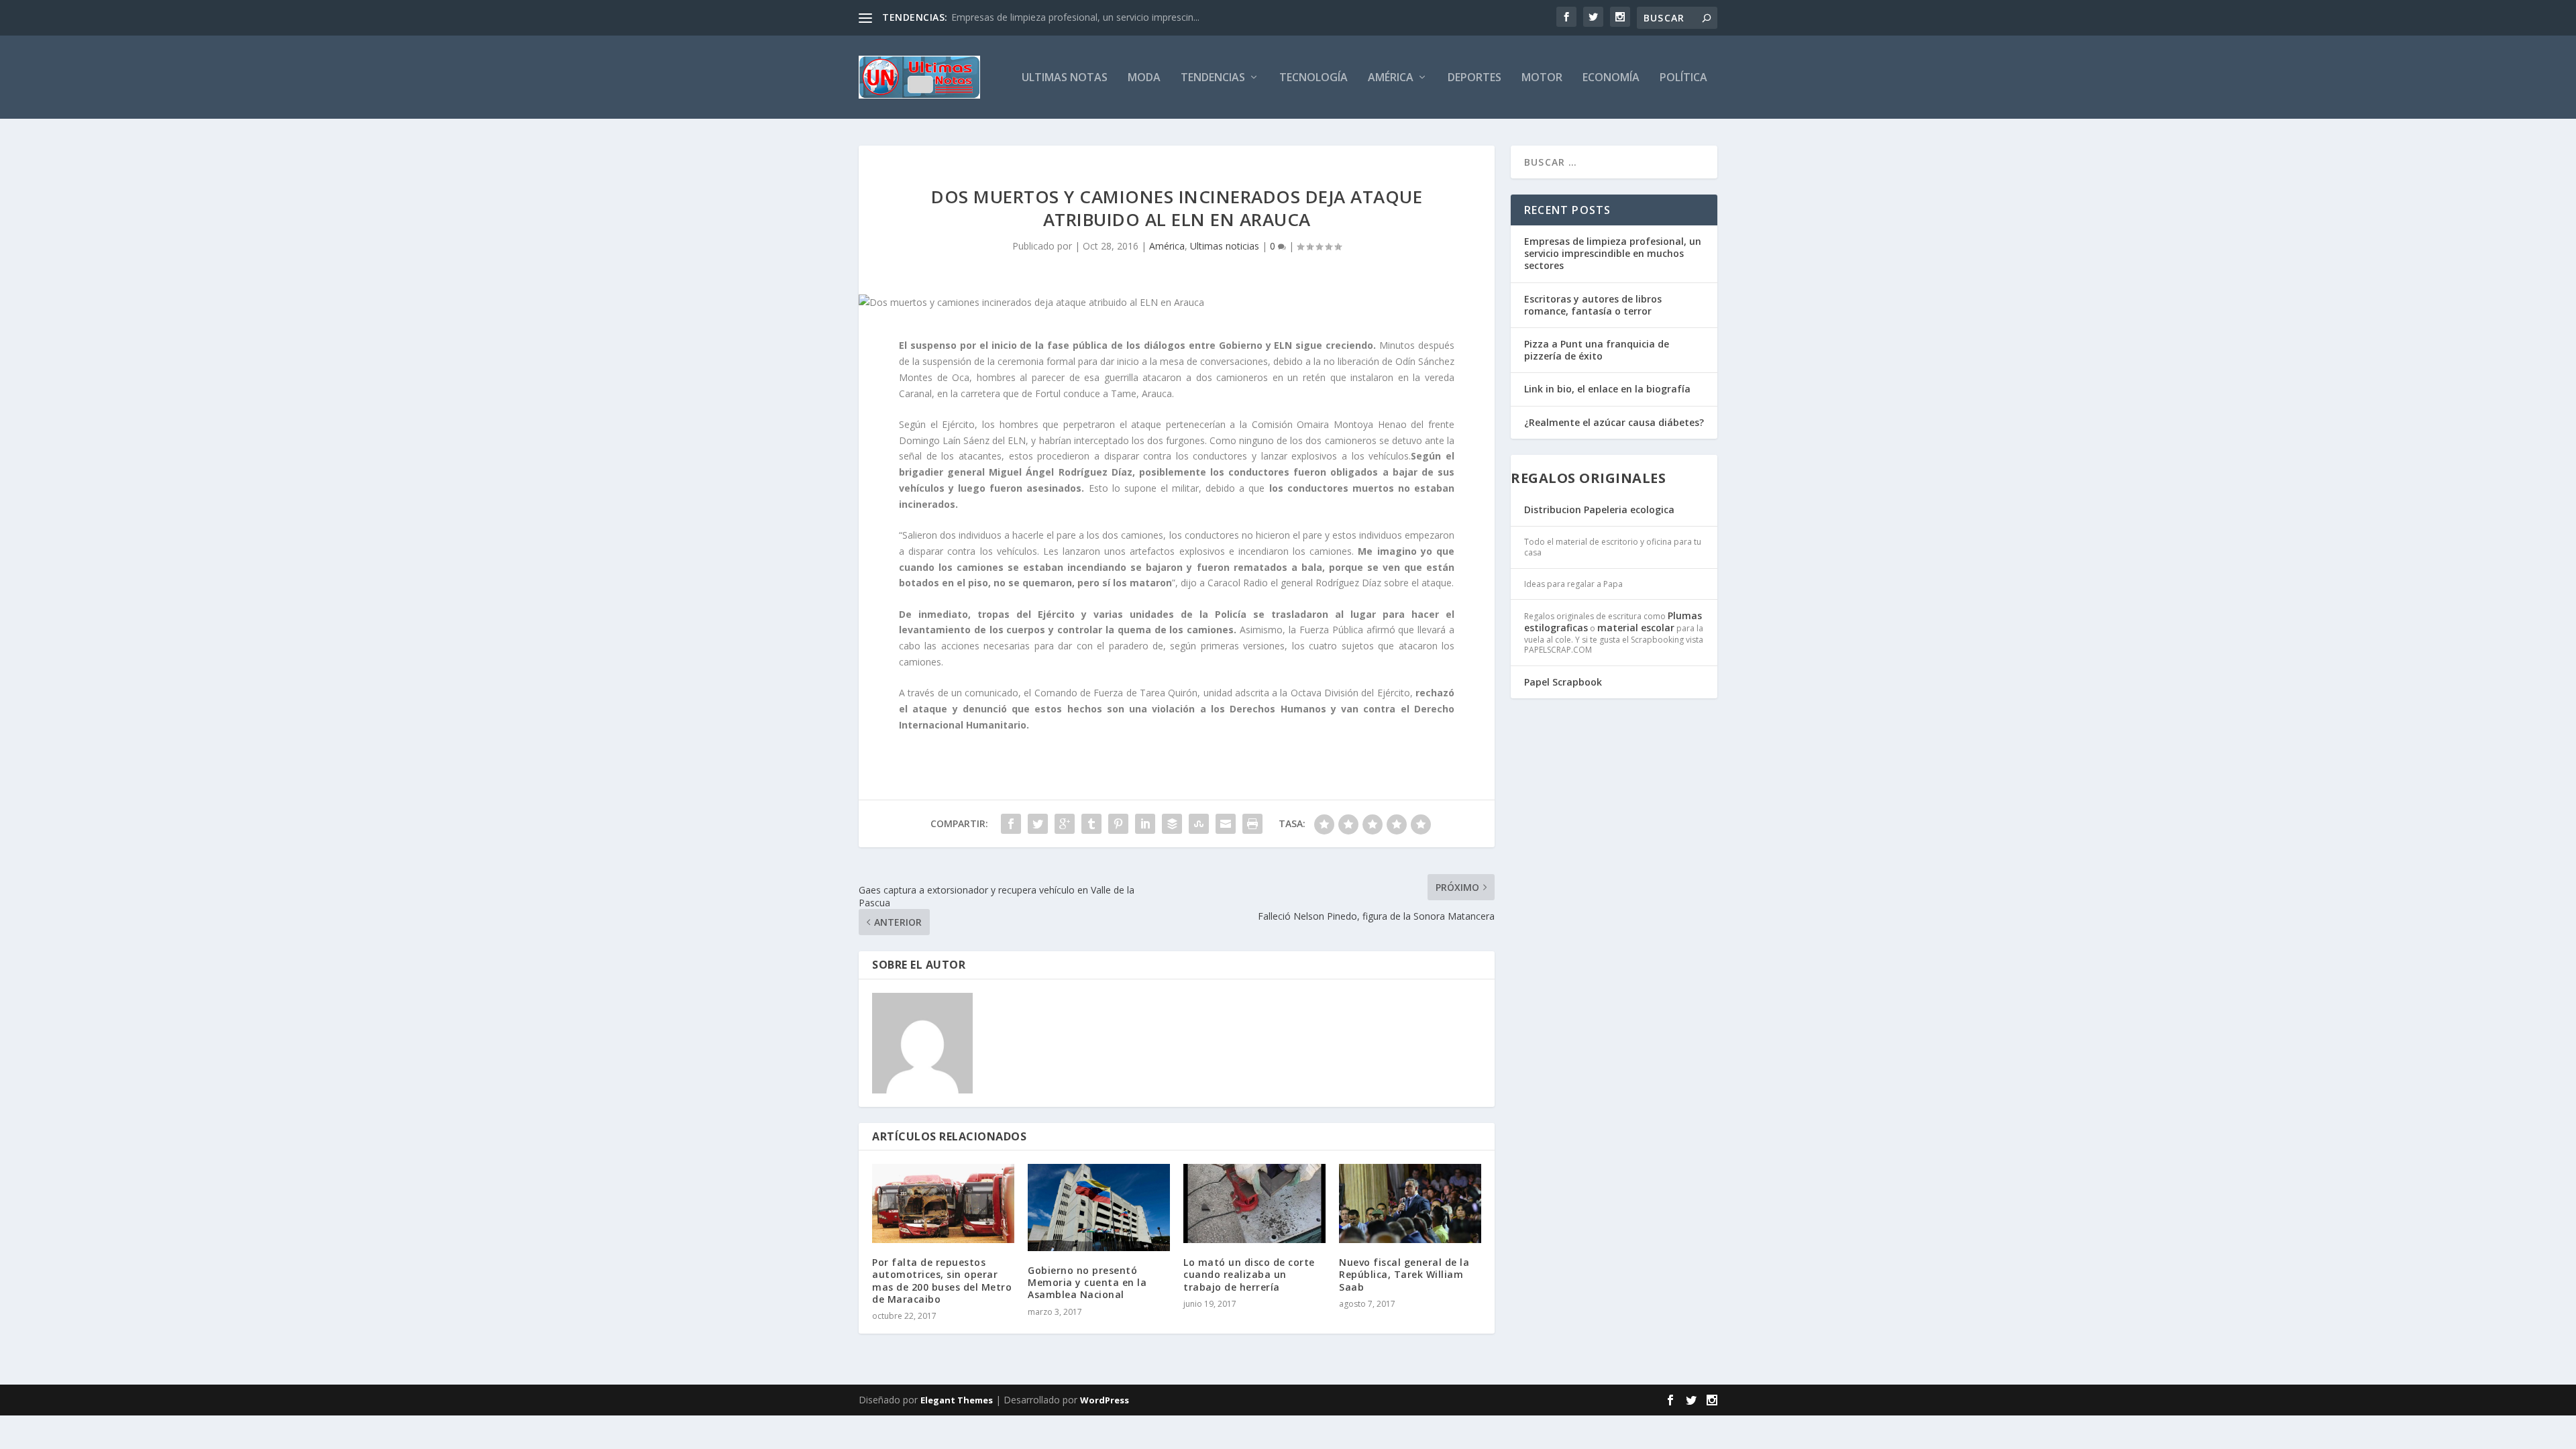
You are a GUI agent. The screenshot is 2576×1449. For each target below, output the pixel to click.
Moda (1144, 78)
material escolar (1636, 628)
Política (1683, 78)
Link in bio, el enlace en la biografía (1607, 389)
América (1391, 78)
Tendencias (1213, 78)
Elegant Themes (957, 1400)
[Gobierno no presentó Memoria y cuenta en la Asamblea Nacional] (1099, 1207)
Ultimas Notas (1065, 78)
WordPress (1105, 1400)
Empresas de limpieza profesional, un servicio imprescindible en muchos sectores (1613, 253)
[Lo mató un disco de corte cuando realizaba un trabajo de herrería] (1254, 1203)
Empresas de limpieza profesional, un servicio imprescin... (1075, 17)
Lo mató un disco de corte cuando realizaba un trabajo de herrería (1249, 1274)
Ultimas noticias (1225, 246)
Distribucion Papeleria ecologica (1599, 509)
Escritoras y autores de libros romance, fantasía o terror (1593, 305)
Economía (1611, 78)
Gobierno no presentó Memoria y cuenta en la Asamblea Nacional (1087, 1282)
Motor (1542, 78)
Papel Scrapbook (1563, 682)
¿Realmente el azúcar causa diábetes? (1614, 422)
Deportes (1474, 78)
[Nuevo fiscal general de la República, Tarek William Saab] (1410, 1203)
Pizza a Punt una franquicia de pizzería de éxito (1597, 350)
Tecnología (1313, 78)
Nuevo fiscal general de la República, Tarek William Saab (1404, 1274)
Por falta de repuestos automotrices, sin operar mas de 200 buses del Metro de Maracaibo (942, 1281)
